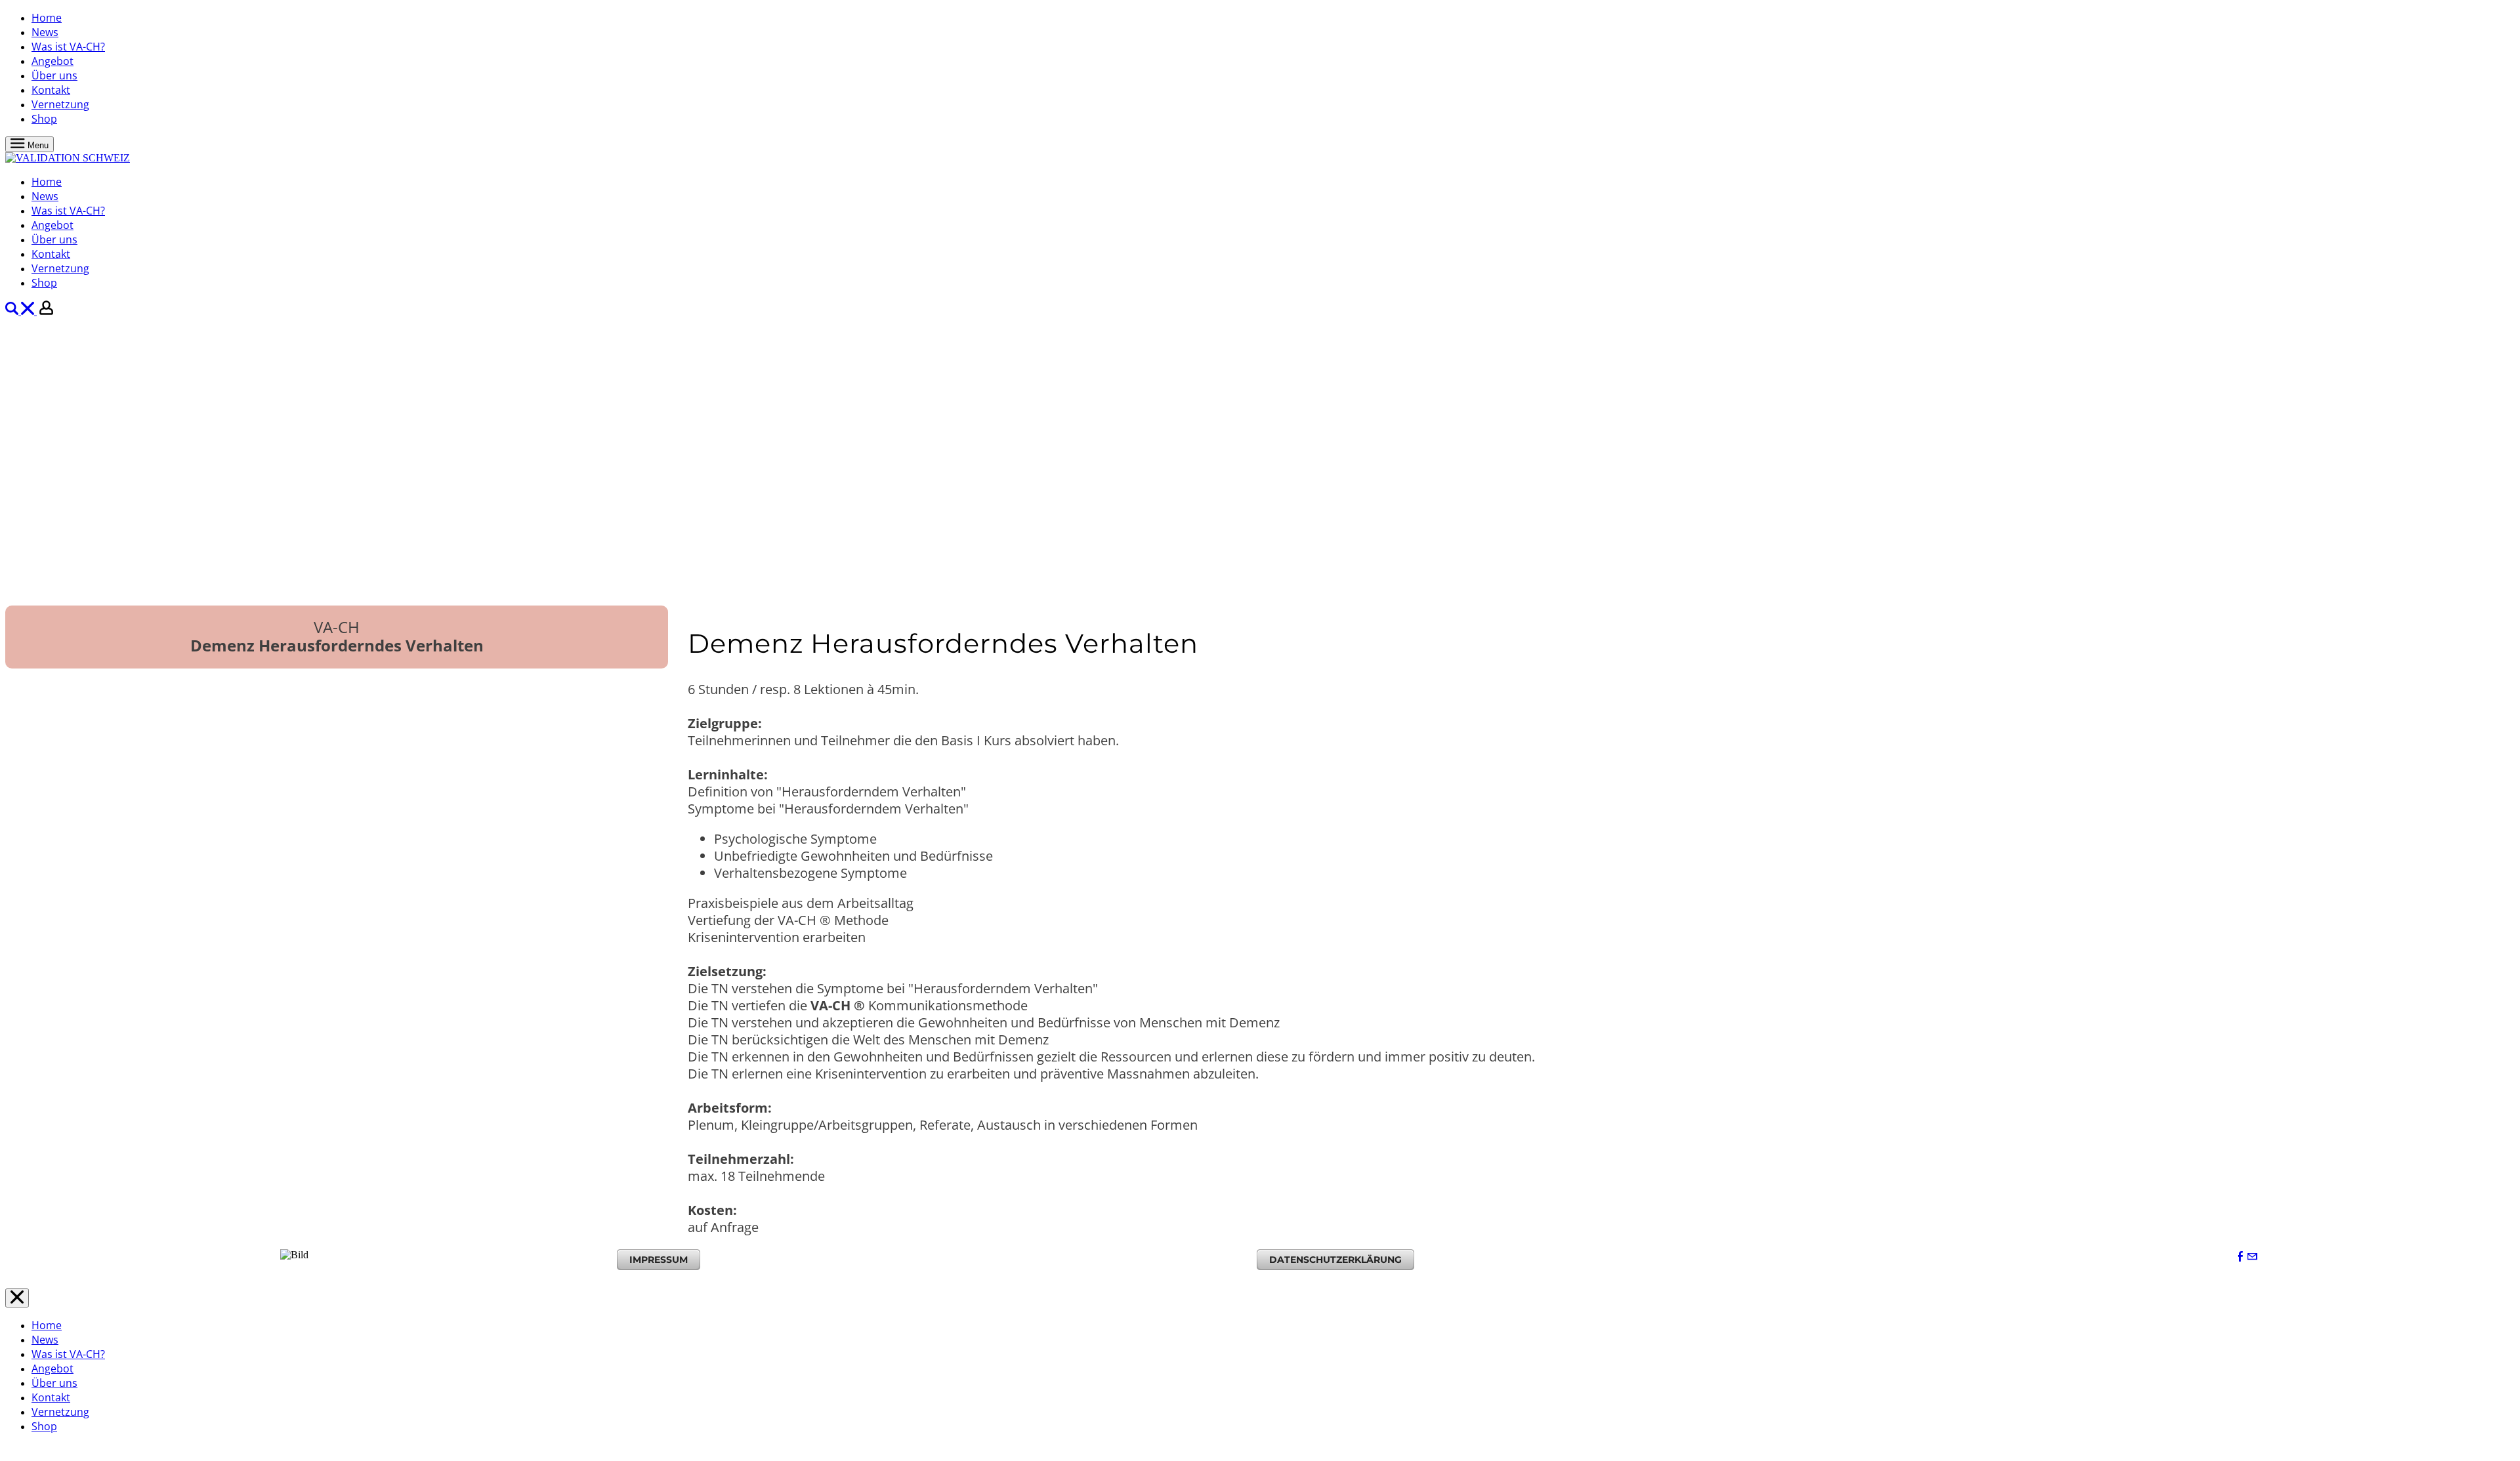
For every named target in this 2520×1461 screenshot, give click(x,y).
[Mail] (2252, 1257)
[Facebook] (2240, 1257)
